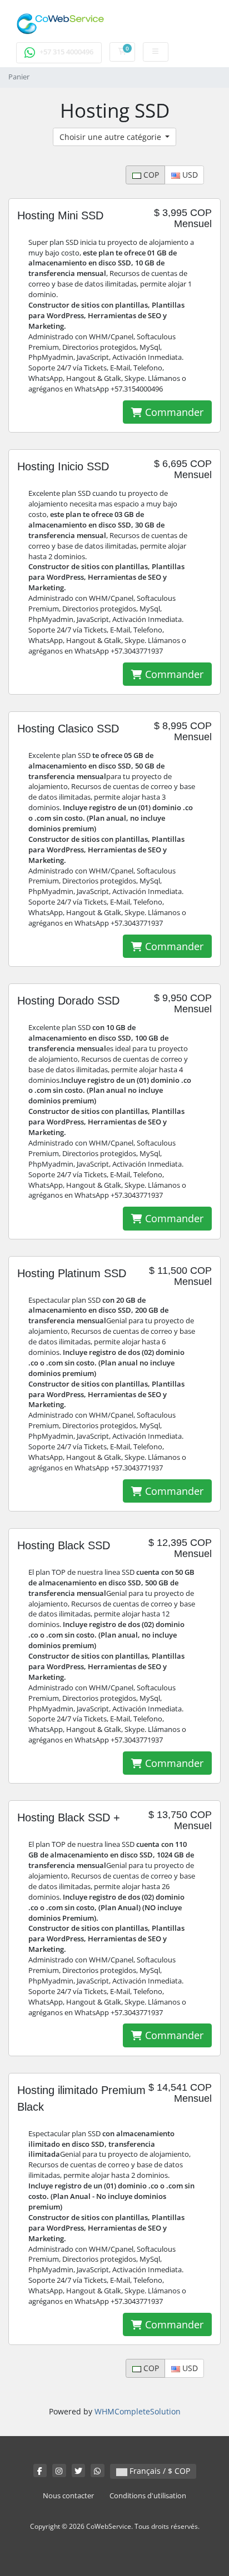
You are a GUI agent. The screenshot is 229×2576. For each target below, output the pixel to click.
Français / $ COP (159, 2471)
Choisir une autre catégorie (111, 137)
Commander (173, 412)
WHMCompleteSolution (138, 2411)
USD (189, 175)
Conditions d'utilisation (148, 2496)
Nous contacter (68, 2496)
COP (150, 175)
